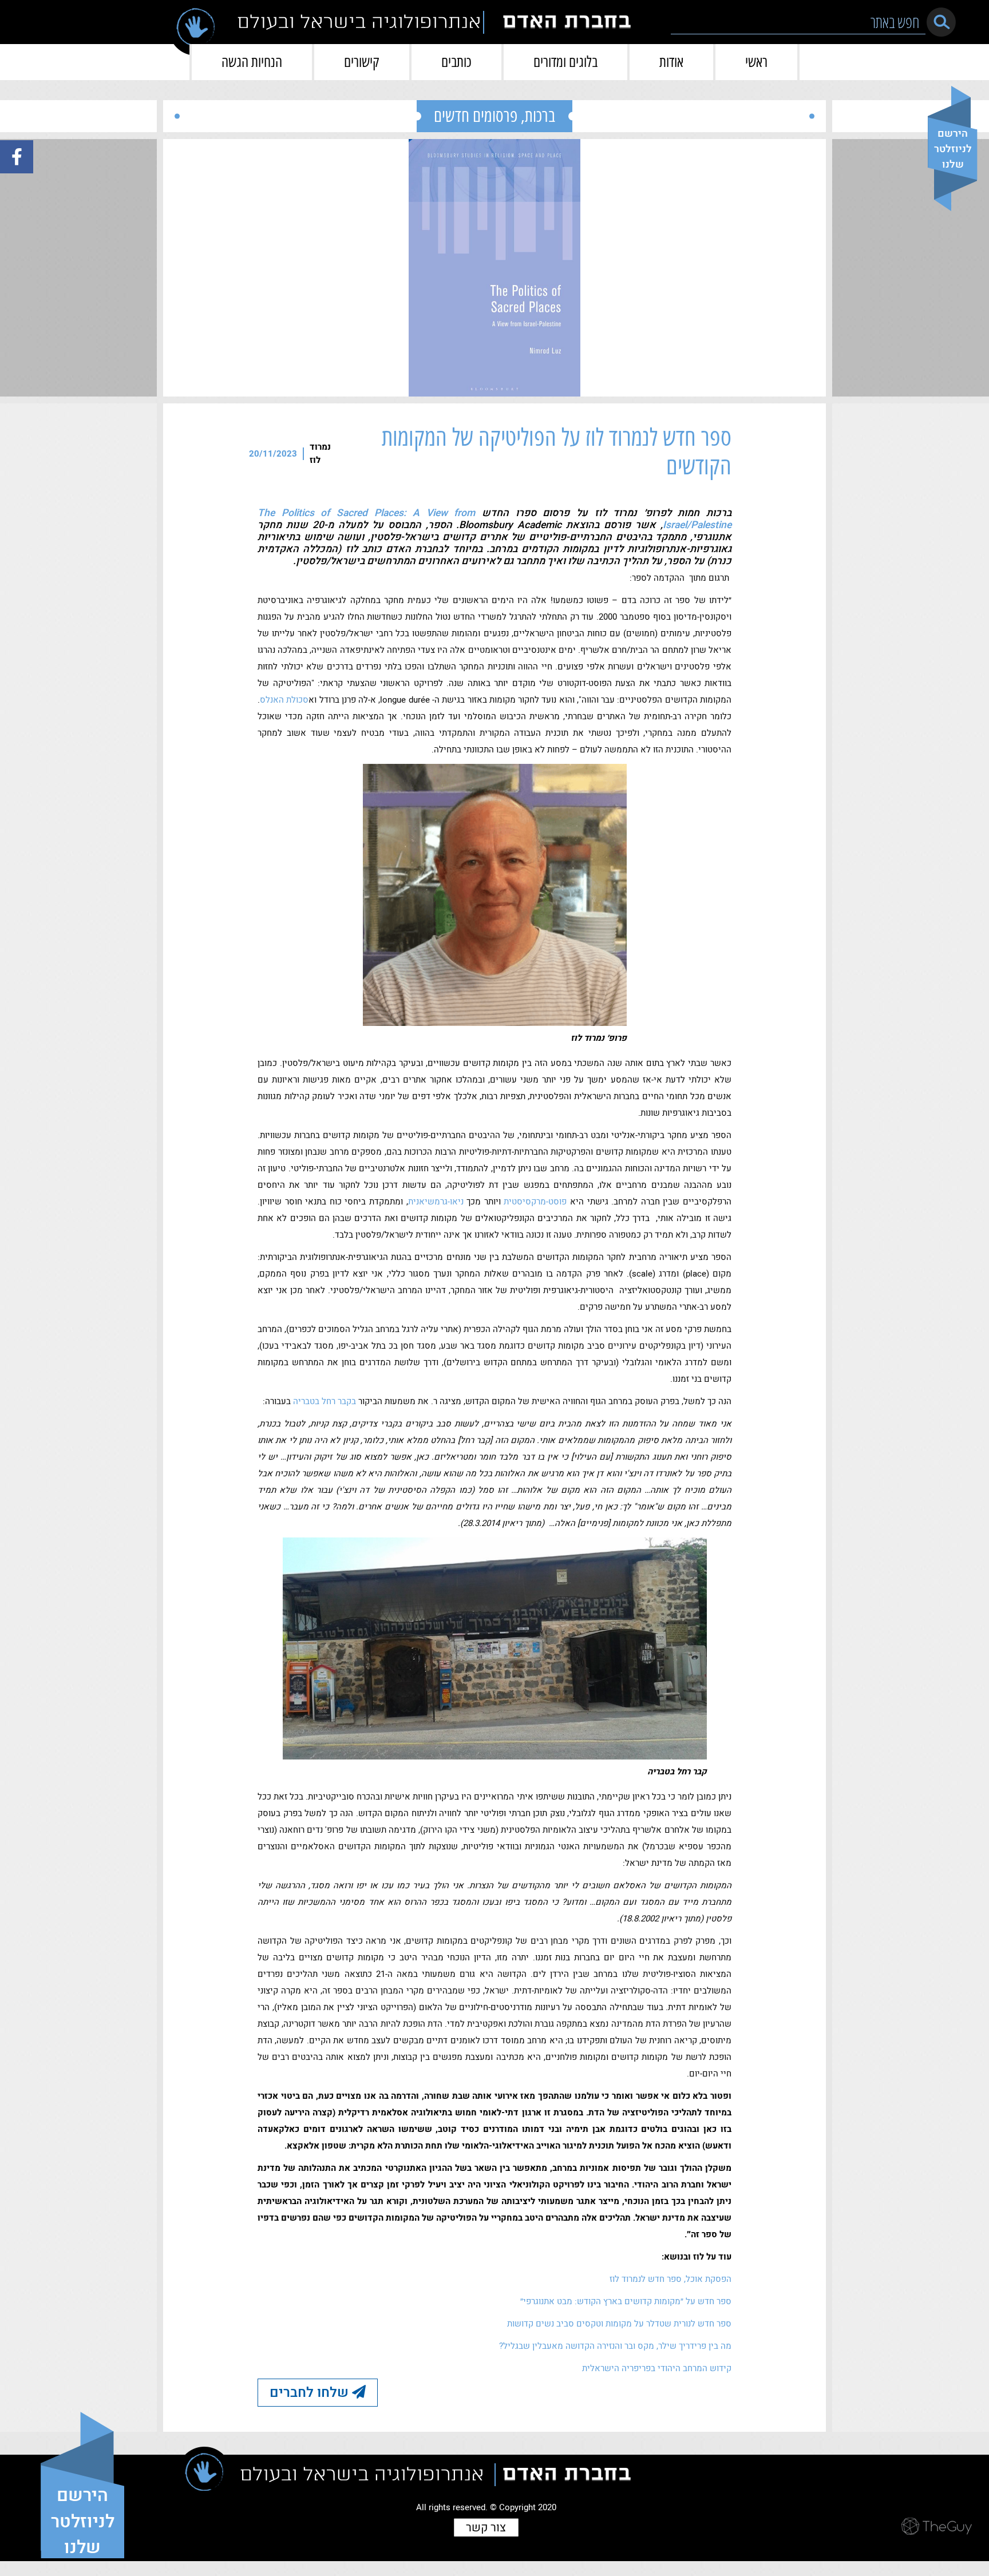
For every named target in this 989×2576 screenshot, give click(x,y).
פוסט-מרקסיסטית (535, 1202)
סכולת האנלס (284, 700)
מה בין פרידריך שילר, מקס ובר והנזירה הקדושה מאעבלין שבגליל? (615, 2346)
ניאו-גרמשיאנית (436, 1202)
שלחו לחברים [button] (311, 2393)
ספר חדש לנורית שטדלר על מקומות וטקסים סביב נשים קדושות (619, 2324)
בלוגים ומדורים (565, 62)
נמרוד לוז (320, 453)
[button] (941, 22)
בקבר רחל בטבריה (325, 1401)
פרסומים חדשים (476, 116)
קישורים (362, 62)
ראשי (756, 62)
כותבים (456, 62)
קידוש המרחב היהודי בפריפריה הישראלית (657, 2368)
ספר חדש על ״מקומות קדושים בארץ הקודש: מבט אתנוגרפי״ (626, 2301)
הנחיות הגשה (252, 62)
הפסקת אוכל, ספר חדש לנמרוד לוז (670, 2279)
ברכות (540, 116)
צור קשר (486, 2528)
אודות (671, 62)
